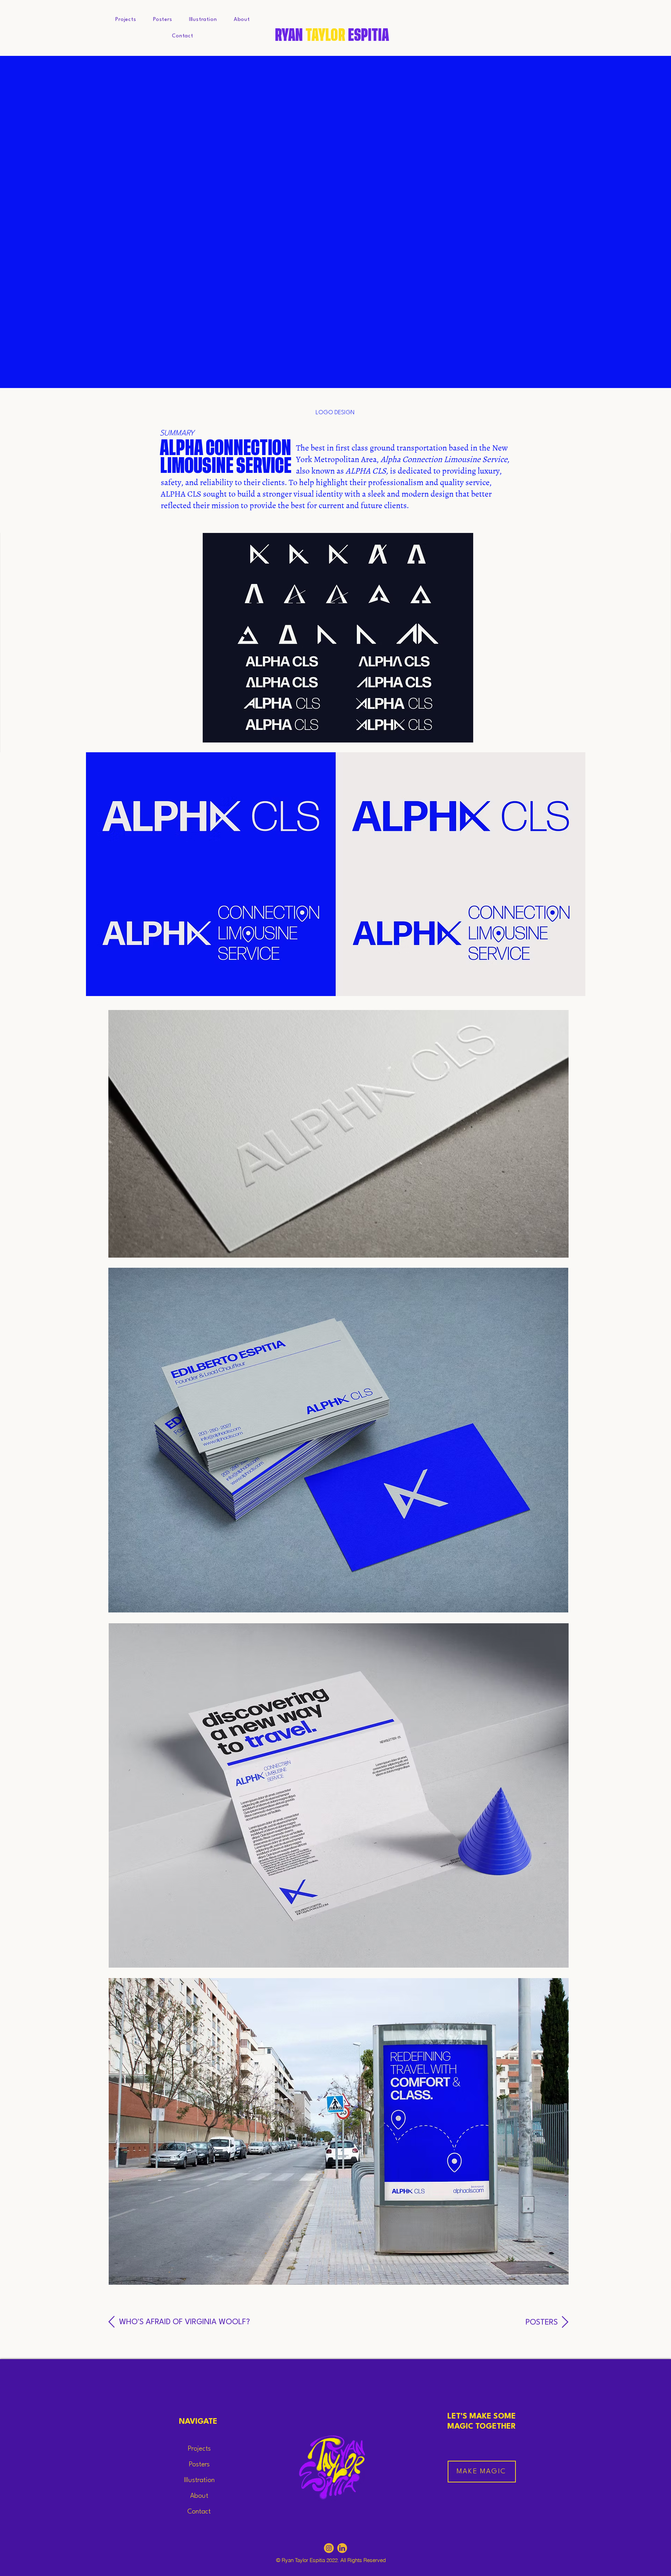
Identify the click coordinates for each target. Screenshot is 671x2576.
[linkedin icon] (342, 2548)
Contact (199, 2512)
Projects (199, 2449)
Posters (199, 2465)
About (199, 2496)
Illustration (199, 2480)
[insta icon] (329, 2548)
